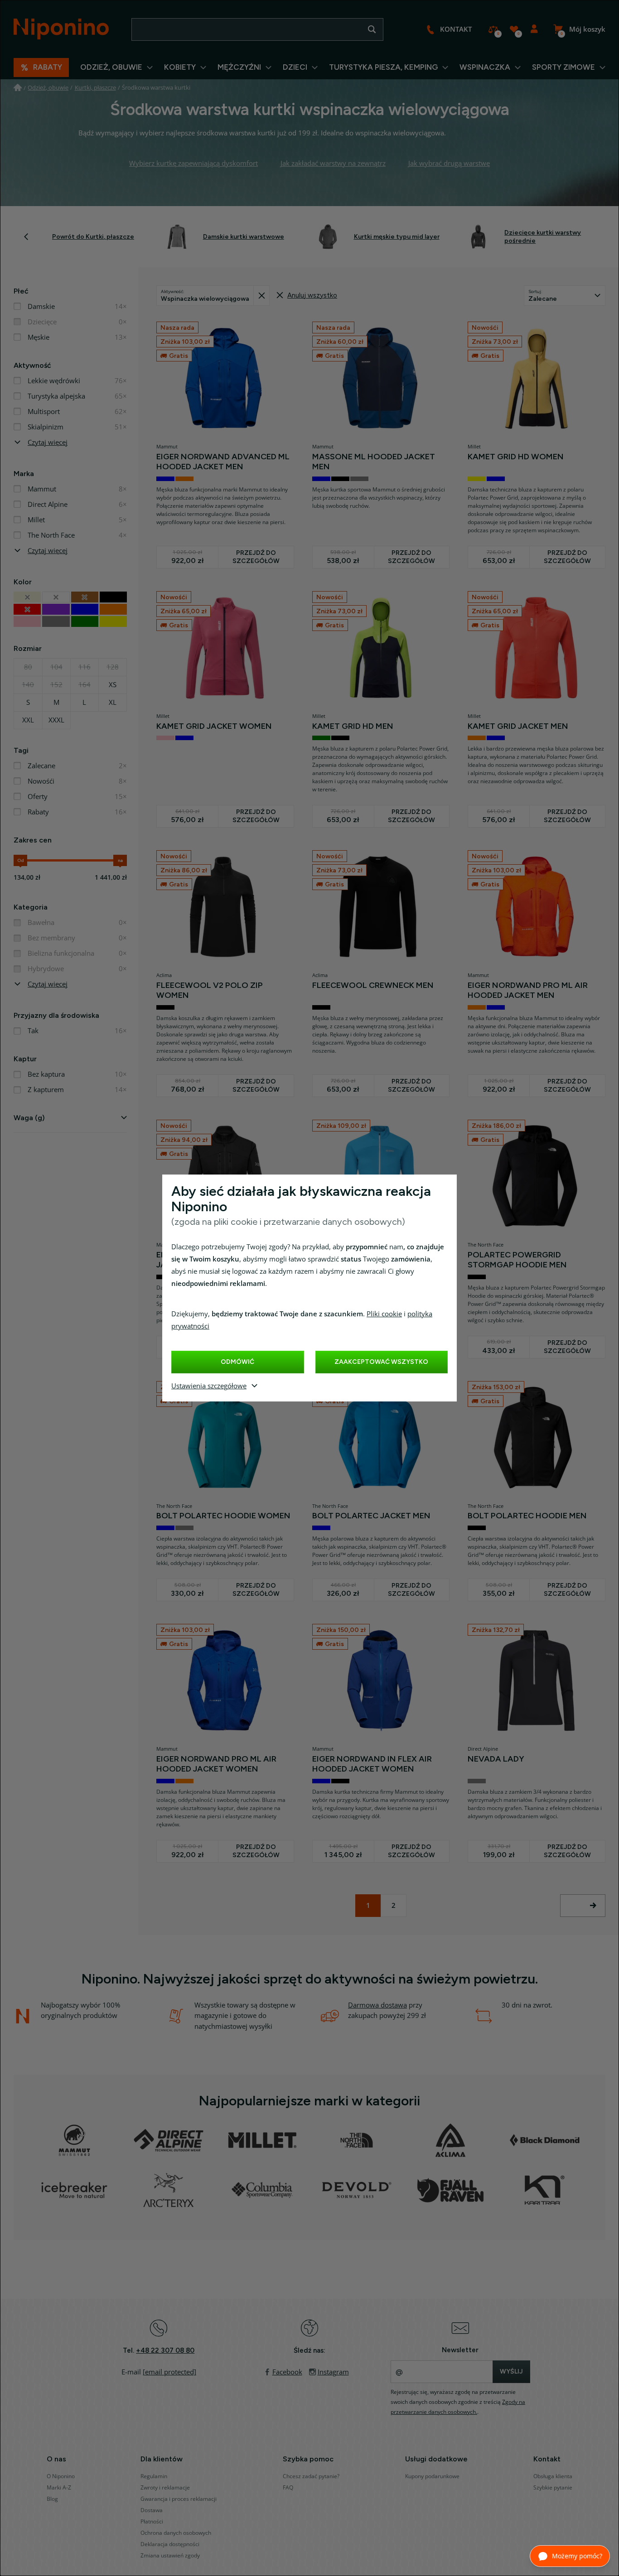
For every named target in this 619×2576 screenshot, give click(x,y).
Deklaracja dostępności (170, 2544)
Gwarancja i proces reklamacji (179, 2499)
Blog (52, 2499)
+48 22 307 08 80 (165, 2350)
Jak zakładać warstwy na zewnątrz (333, 164)
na (120, 860)
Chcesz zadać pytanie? (311, 2476)
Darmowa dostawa (377, 2005)
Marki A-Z (59, 2488)
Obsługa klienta (553, 2476)
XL (113, 703)
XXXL (56, 720)
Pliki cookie (384, 1314)
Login (534, 29)
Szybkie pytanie (553, 2488)
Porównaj (493, 29)
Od (21, 860)
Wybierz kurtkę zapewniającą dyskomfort (193, 164)
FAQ (288, 2488)
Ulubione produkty (514, 29)
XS (113, 685)
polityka (420, 1314)
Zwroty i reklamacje (165, 2488)
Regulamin (154, 2476)
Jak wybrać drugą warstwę (449, 164)
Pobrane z (261, 296)
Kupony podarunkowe (432, 2476)
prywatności (190, 1326)
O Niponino (61, 2476)
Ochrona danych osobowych (176, 2533)
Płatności (152, 2522)
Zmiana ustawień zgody (170, 2556)
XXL (28, 720)
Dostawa (152, 2510)
